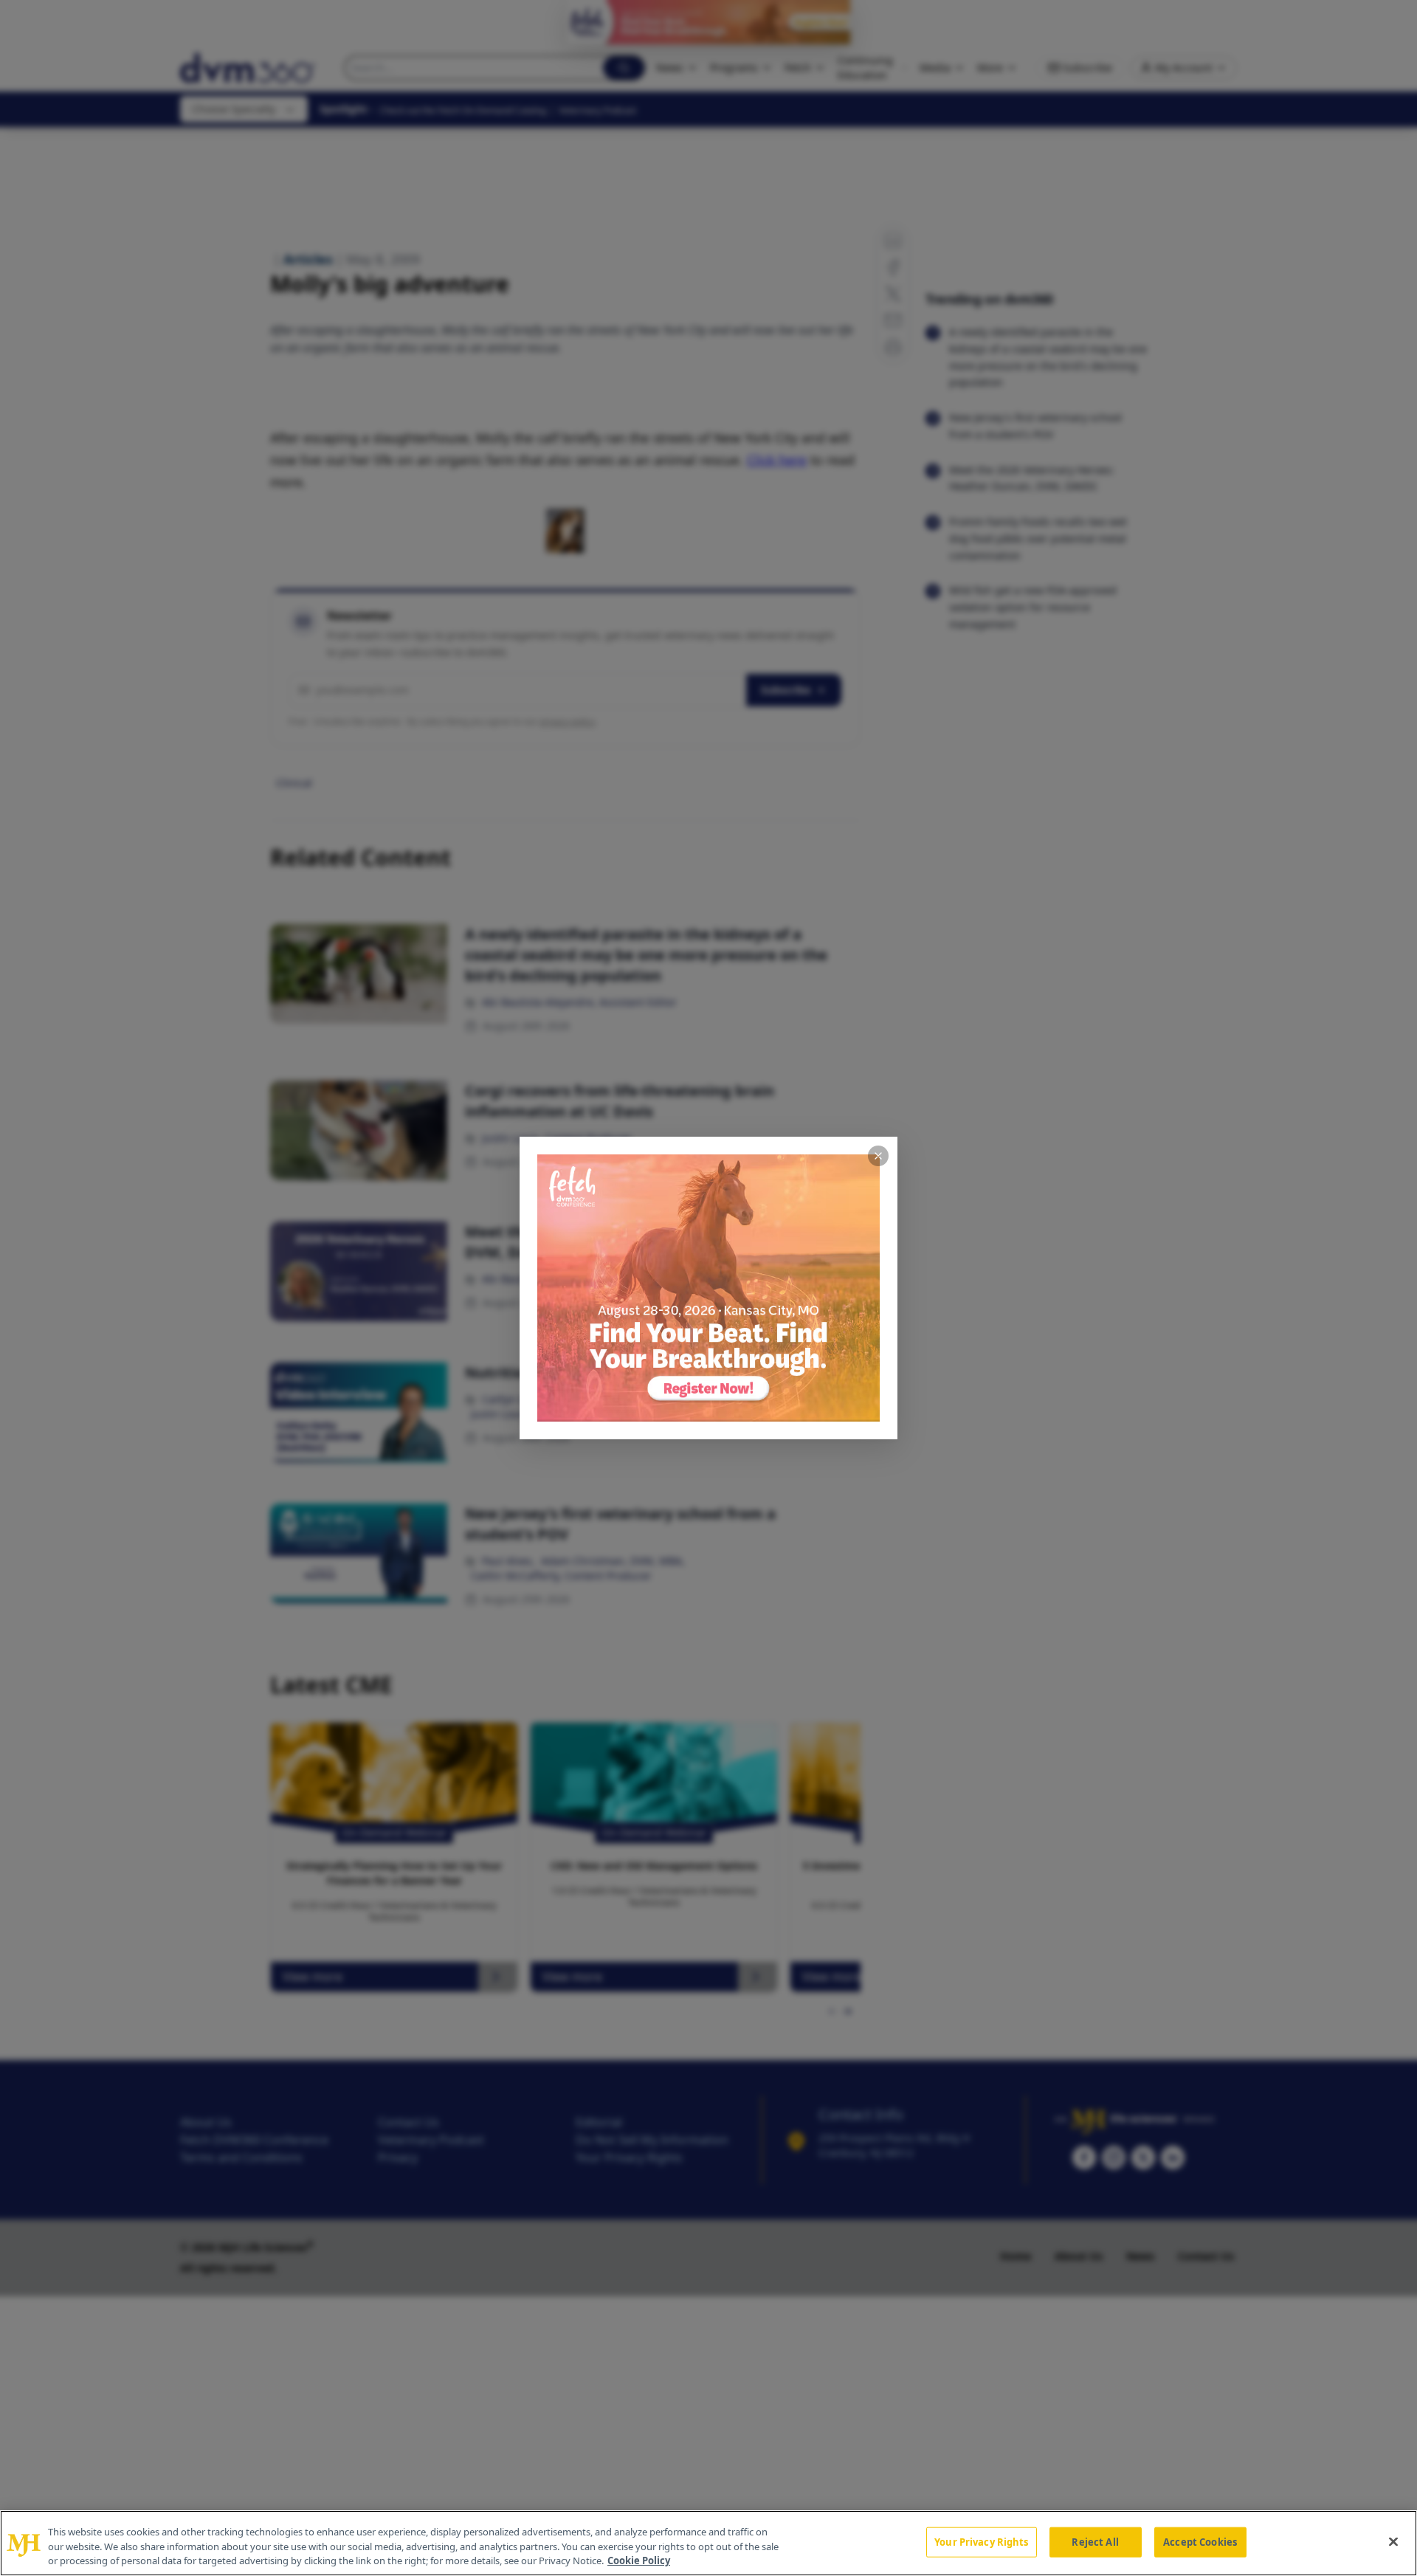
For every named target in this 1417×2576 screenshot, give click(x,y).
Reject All (1095, 2541)
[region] (708, 2543)
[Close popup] (878, 1156)
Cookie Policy (639, 2560)
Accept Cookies (1200, 2541)
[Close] (1393, 2541)
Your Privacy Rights (981, 2541)
